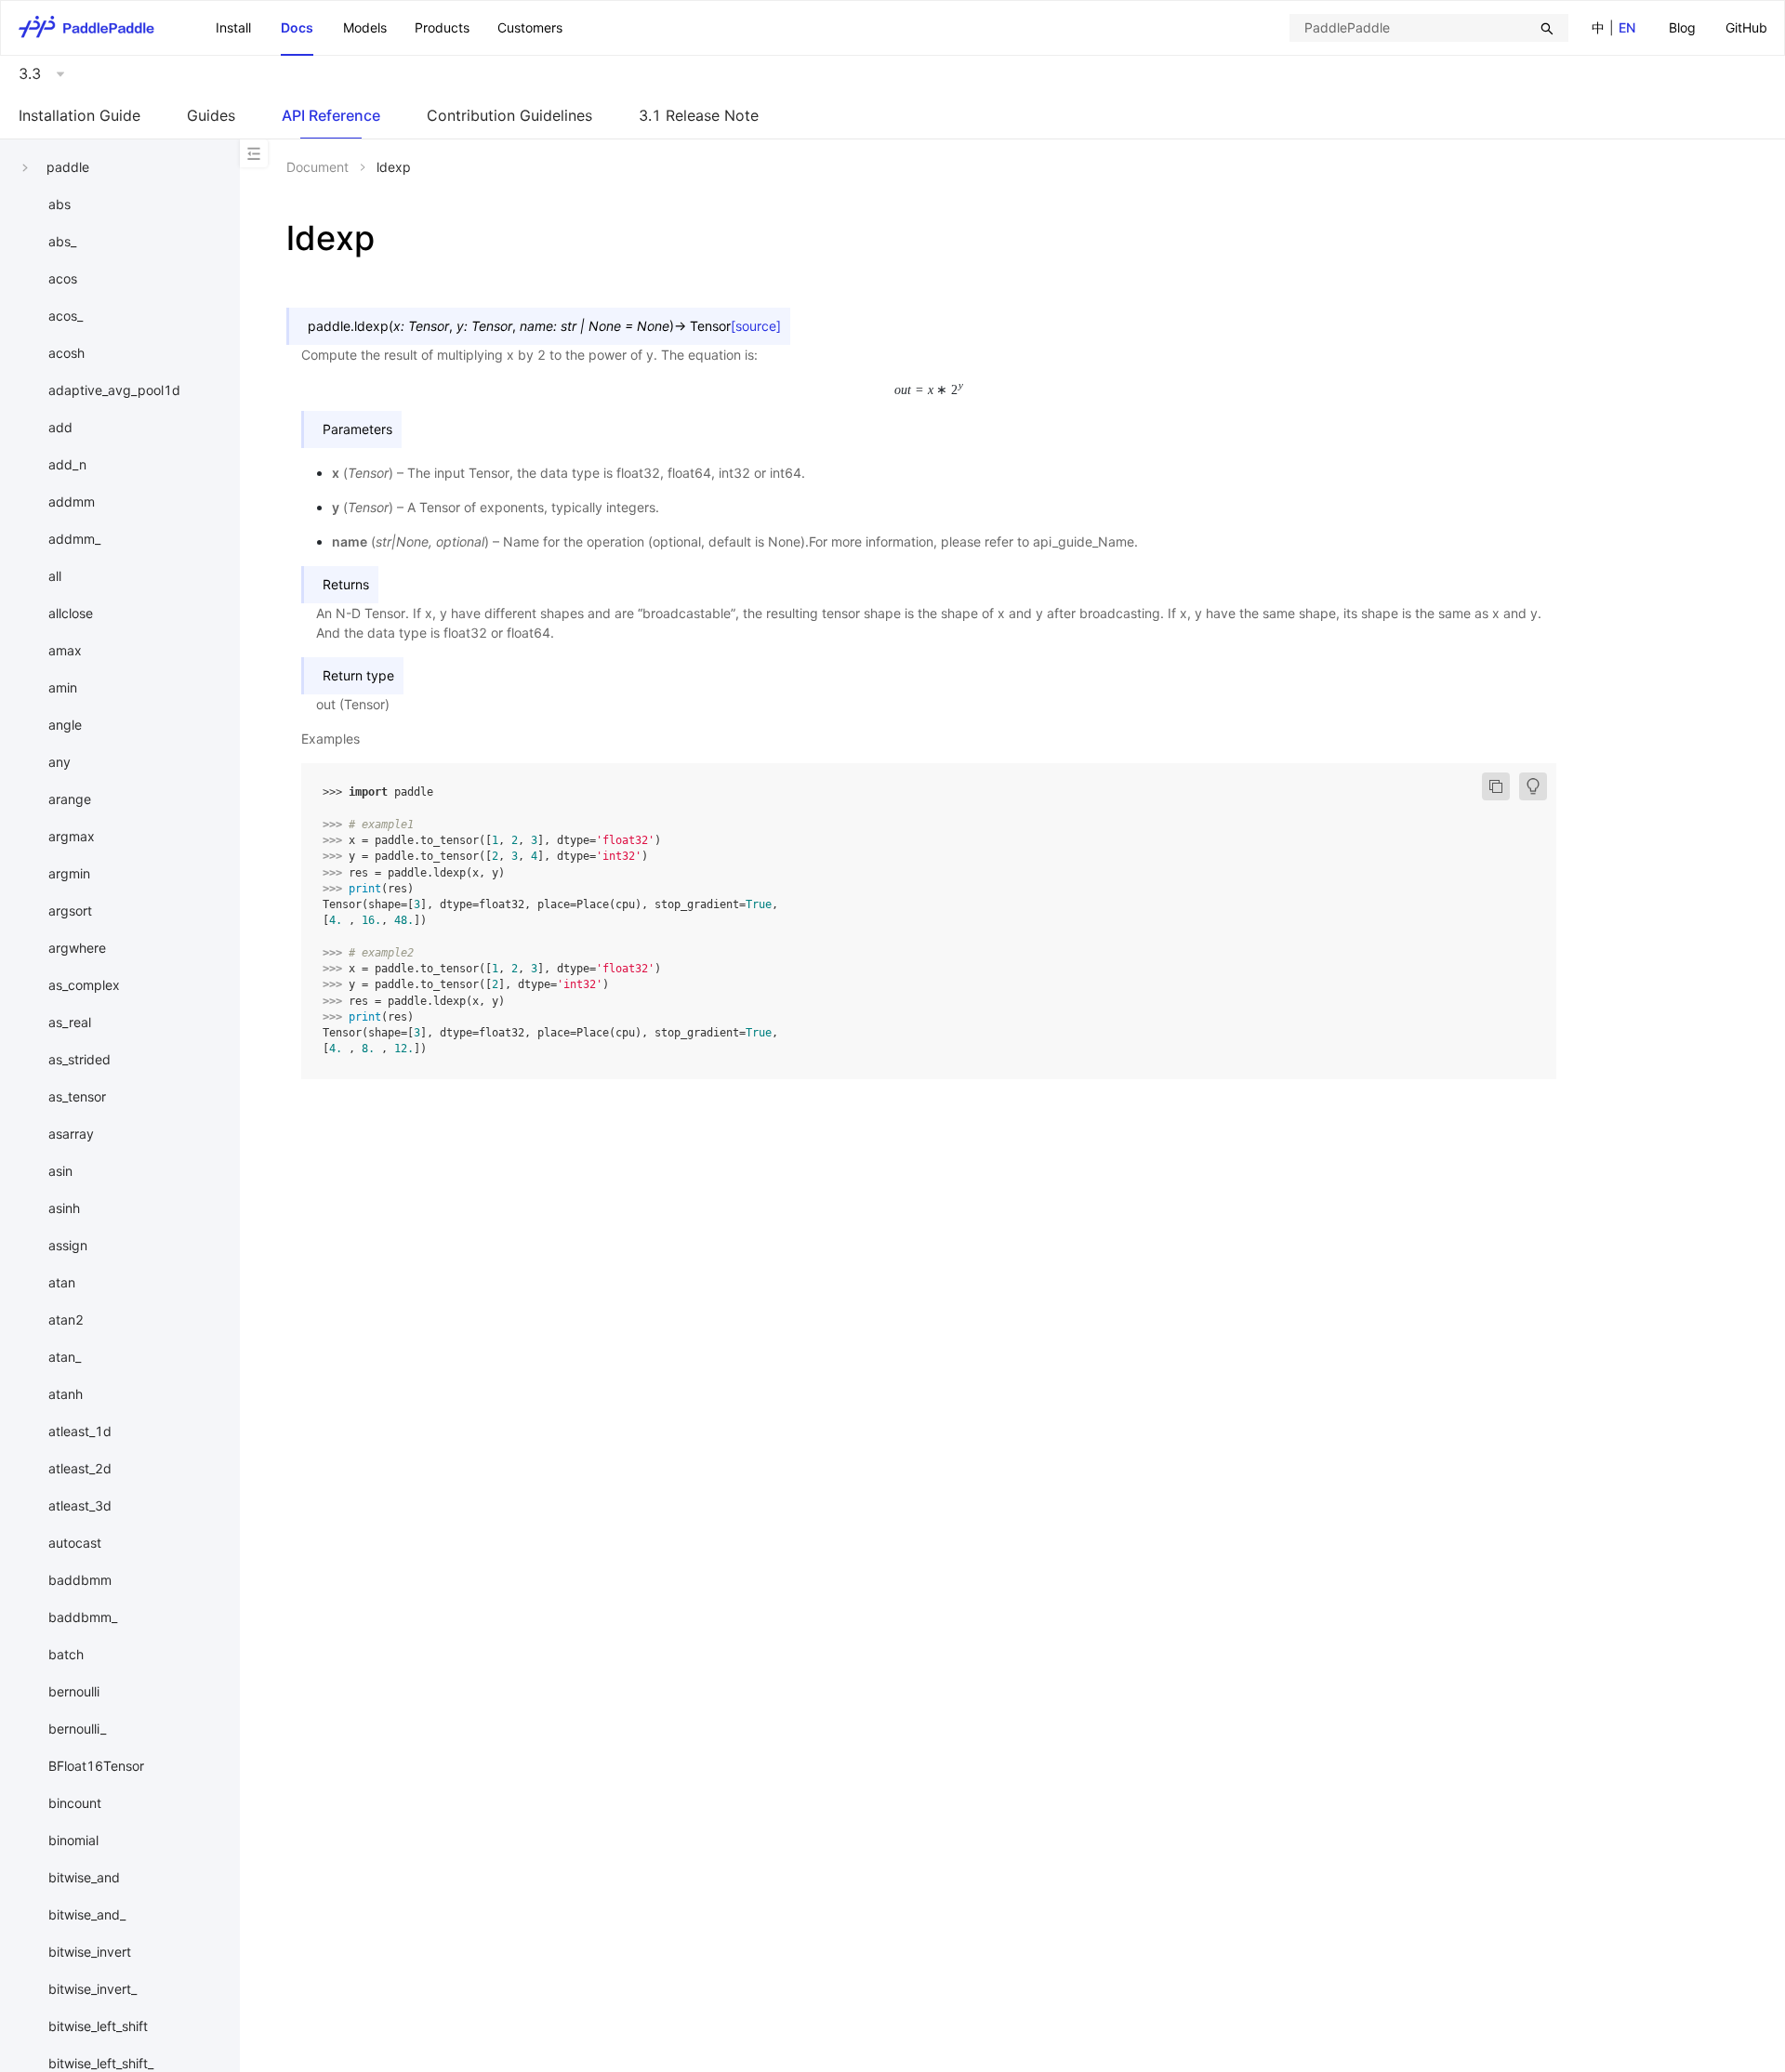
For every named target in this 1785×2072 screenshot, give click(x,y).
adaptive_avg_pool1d (114, 390)
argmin (69, 873)
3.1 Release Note (699, 115)
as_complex (84, 985)
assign (68, 1245)
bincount (75, 1803)
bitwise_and (84, 1877)
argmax (72, 836)
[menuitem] (1682, 28)
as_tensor (77, 1096)
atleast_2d (80, 1468)
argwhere (77, 948)
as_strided (79, 1059)
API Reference (331, 115)
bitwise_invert (90, 1952)
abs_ (62, 241)
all (55, 576)
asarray (71, 1134)
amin (63, 687)
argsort (70, 911)
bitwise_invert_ (93, 1989)
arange (70, 799)
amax (65, 650)
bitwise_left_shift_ (101, 2063)
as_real (70, 1022)
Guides (211, 115)
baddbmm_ (83, 1617)
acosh (66, 353)
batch (66, 1654)
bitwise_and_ (87, 1914)
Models (365, 27)
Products (442, 27)
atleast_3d (80, 1505)
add (60, 427)
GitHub (1746, 27)
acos (63, 278)
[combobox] (1429, 28)
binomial (73, 1840)
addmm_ (74, 539)
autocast (75, 1543)
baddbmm (80, 1580)
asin (60, 1171)
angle (65, 725)
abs (59, 204)
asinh (64, 1208)
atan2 (66, 1320)
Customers (530, 27)
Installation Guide (79, 115)
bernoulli (74, 1691)
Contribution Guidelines (509, 115)
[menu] (1718, 27)
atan (62, 1282)
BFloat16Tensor (96, 1766)
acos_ (66, 316)
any (59, 762)
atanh (66, 1394)
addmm (72, 502)
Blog (1682, 27)
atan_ (65, 1357)
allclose (71, 613)
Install (233, 27)
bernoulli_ (77, 1729)
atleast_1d (80, 1431)
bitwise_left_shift (98, 2026)
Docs (297, 27)
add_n (67, 464)
